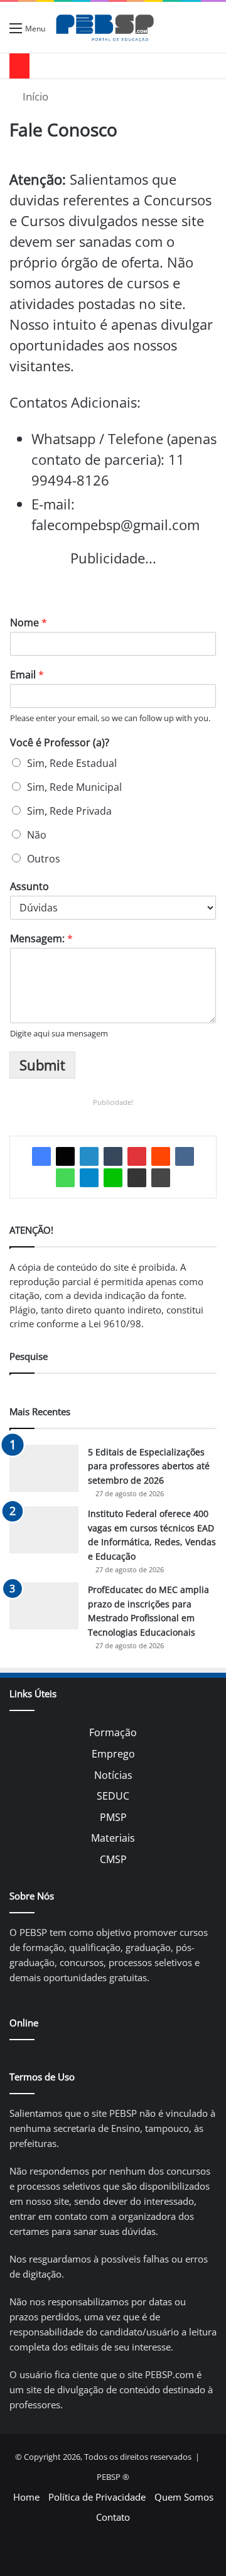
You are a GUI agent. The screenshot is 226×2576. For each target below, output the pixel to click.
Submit (42, 1065)
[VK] (185, 1156)
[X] (65, 1156)
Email (27, 675)
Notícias (113, 1775)
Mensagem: (41, 939)
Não (37, 835)
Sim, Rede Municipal (74, 787)
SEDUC (113, 1796)
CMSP (113, 1859)
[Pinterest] (137, 1156)
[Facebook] (41, 1156)
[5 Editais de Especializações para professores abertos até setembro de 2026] (44, 1468)
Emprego (113, 1754)
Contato (113, 2517)
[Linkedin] (89, 1156)
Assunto (30, 887)
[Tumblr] (113, 1156)
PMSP (113, 1817)
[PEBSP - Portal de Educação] (105, 27)
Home (26, 2497)
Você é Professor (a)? (60, 743)
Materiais (113, 1838)
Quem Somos (184, 2497)
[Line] (113, 1178)
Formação (113, 1732)
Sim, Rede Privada (69, 811)
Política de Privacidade (97, 2497)
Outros (44, 859)
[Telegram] (89, 1178)
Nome (29, 623)
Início (34, 96)
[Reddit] (161, 1156)
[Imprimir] (161, 1178)
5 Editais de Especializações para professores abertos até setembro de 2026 (149, 1466)
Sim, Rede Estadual (72, 763)
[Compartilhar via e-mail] (137, 1178)
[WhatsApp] (65, 1178)
